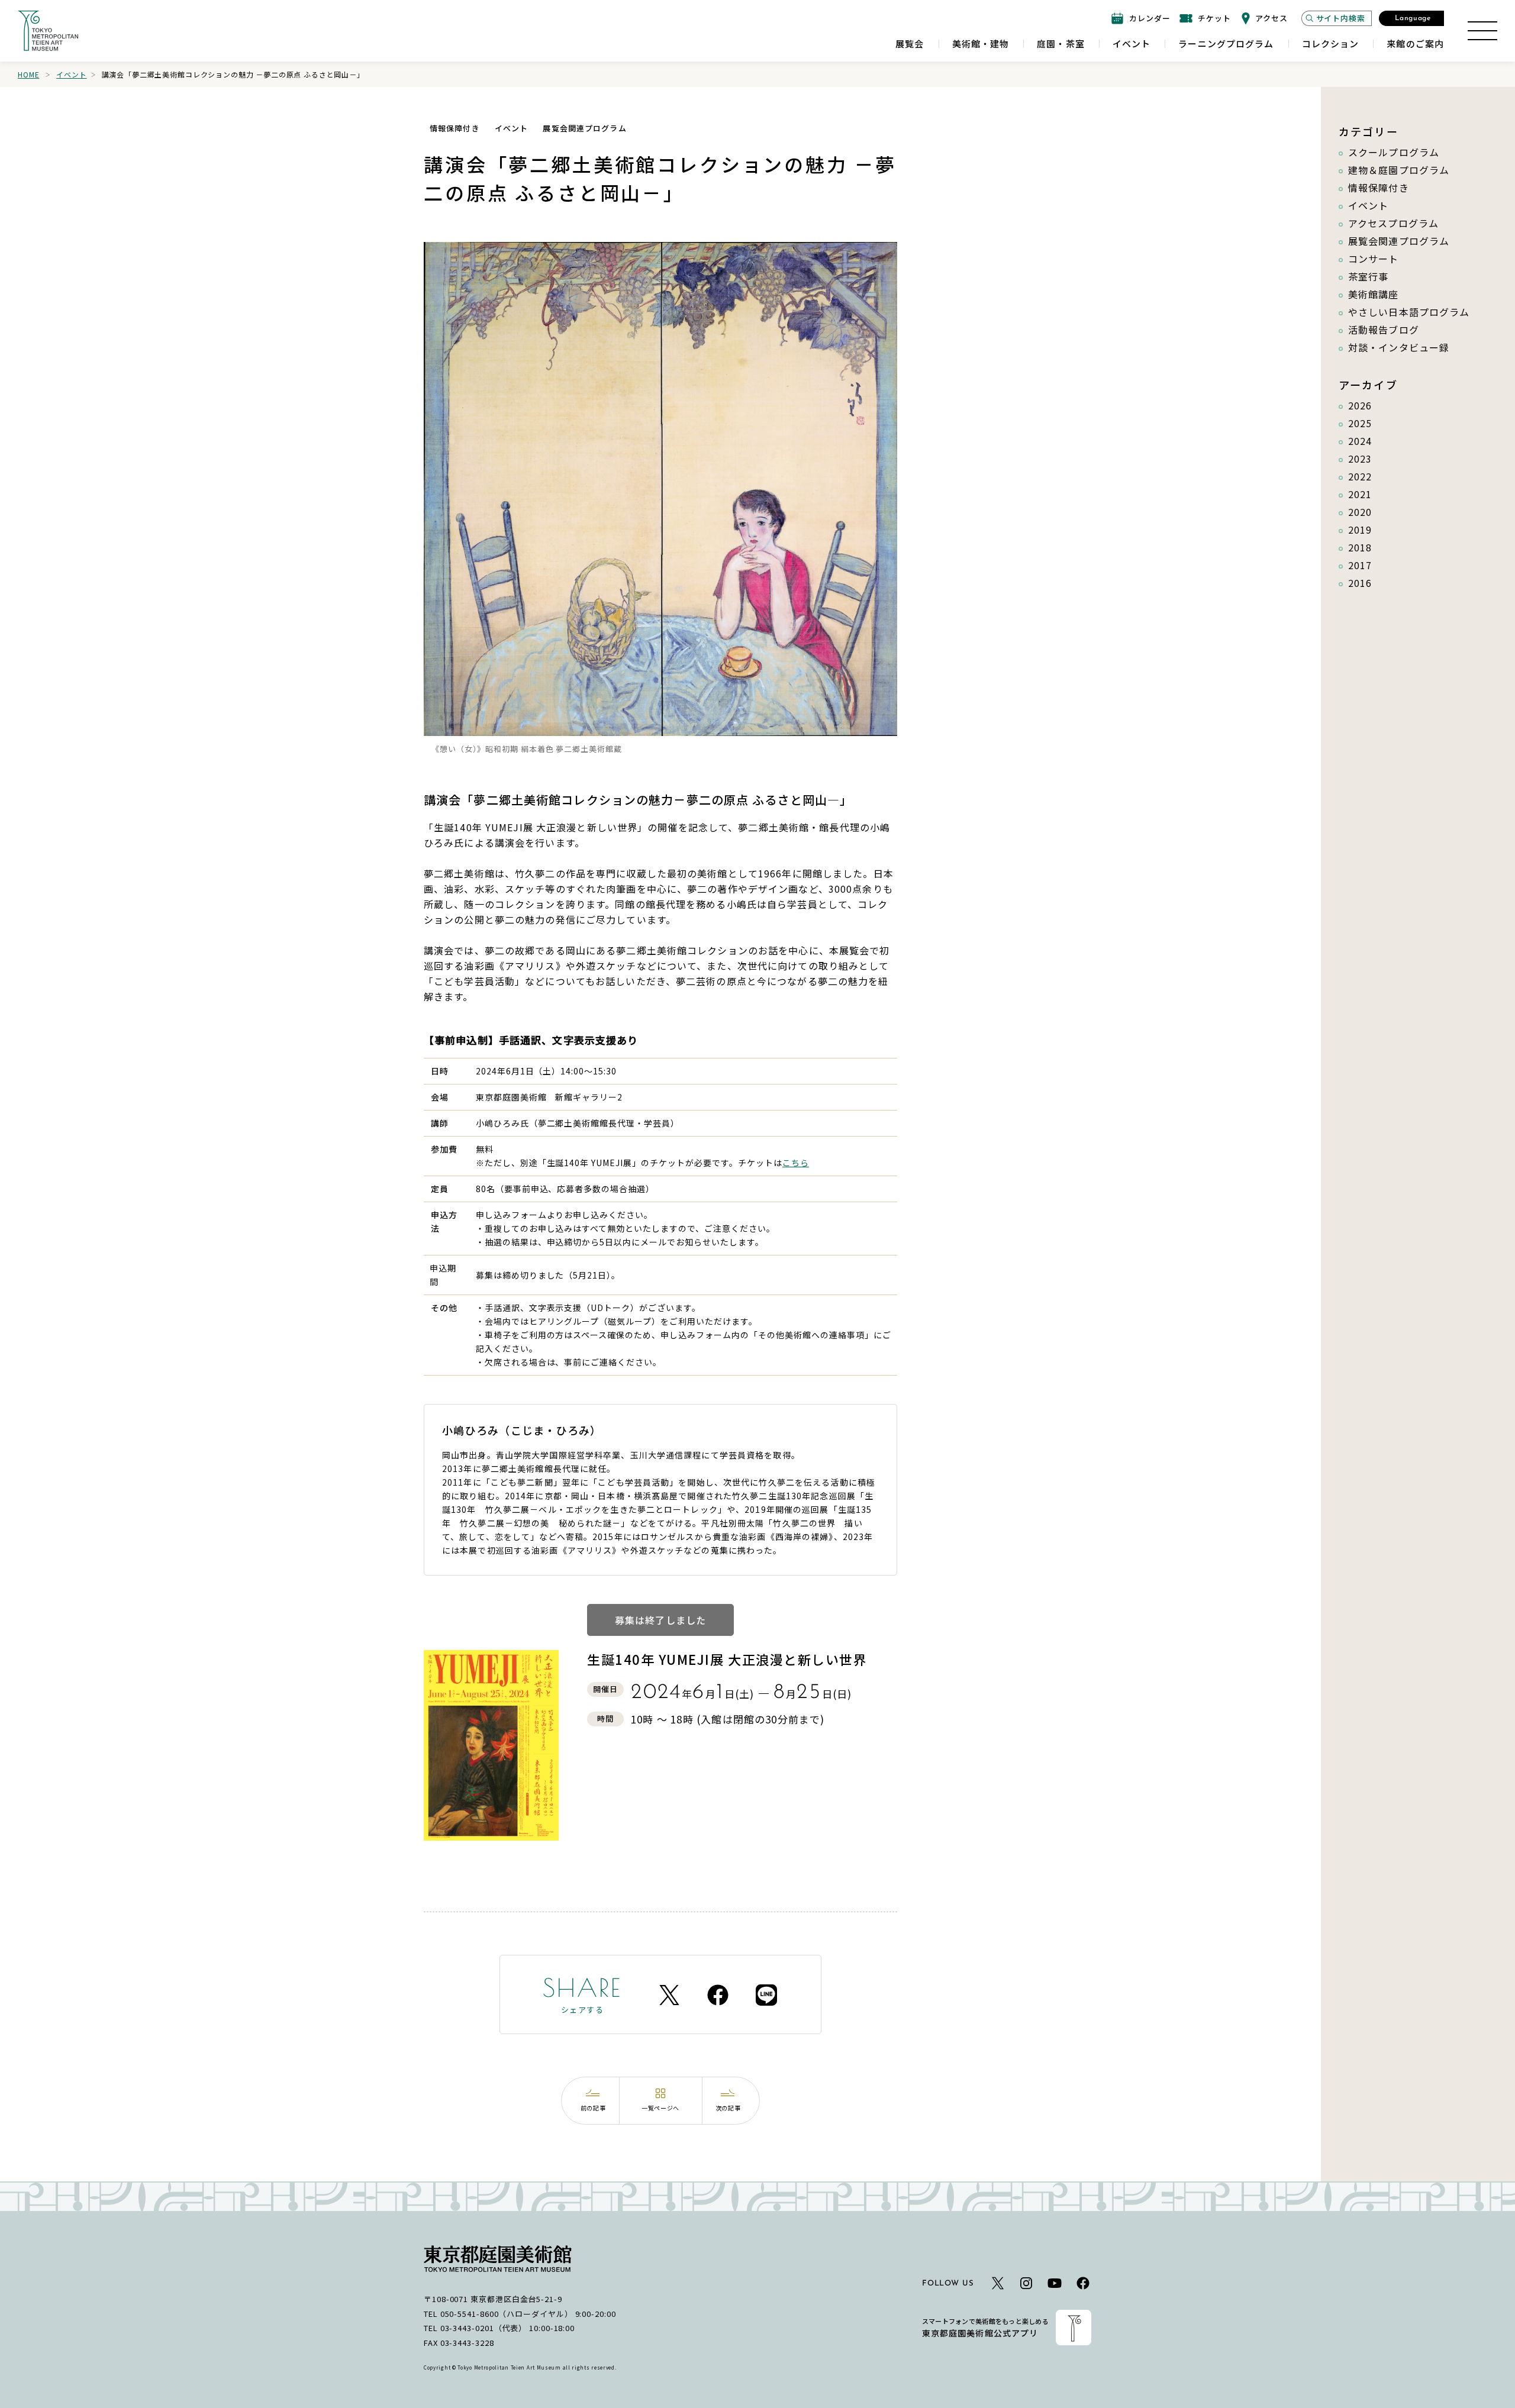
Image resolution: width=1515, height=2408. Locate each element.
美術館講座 (1374, 294)
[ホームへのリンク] (48, 31)
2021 (1360, 494)
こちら (796, 1163)
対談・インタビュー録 (1399, 347)
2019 (1360, 530)
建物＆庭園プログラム (1399, 170)
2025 (1360, 423)
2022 (1360, 476)
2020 (1360, 512)
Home (28, 74)
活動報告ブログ (1384, 330)
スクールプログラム (1394, 152)
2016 (1360, 583)
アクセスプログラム (1393, 223)
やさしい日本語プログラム (1409, 312)
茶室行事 (1368, 276)
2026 (1360, 405)
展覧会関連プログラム (1399, 241)
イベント (71, 74)
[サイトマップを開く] (1482, 31)
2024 (1360, 441)
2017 (1360, 565)
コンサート (1374, 259)
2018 (1360, 547)
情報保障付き (1379, 188)
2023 (1360, 459)
